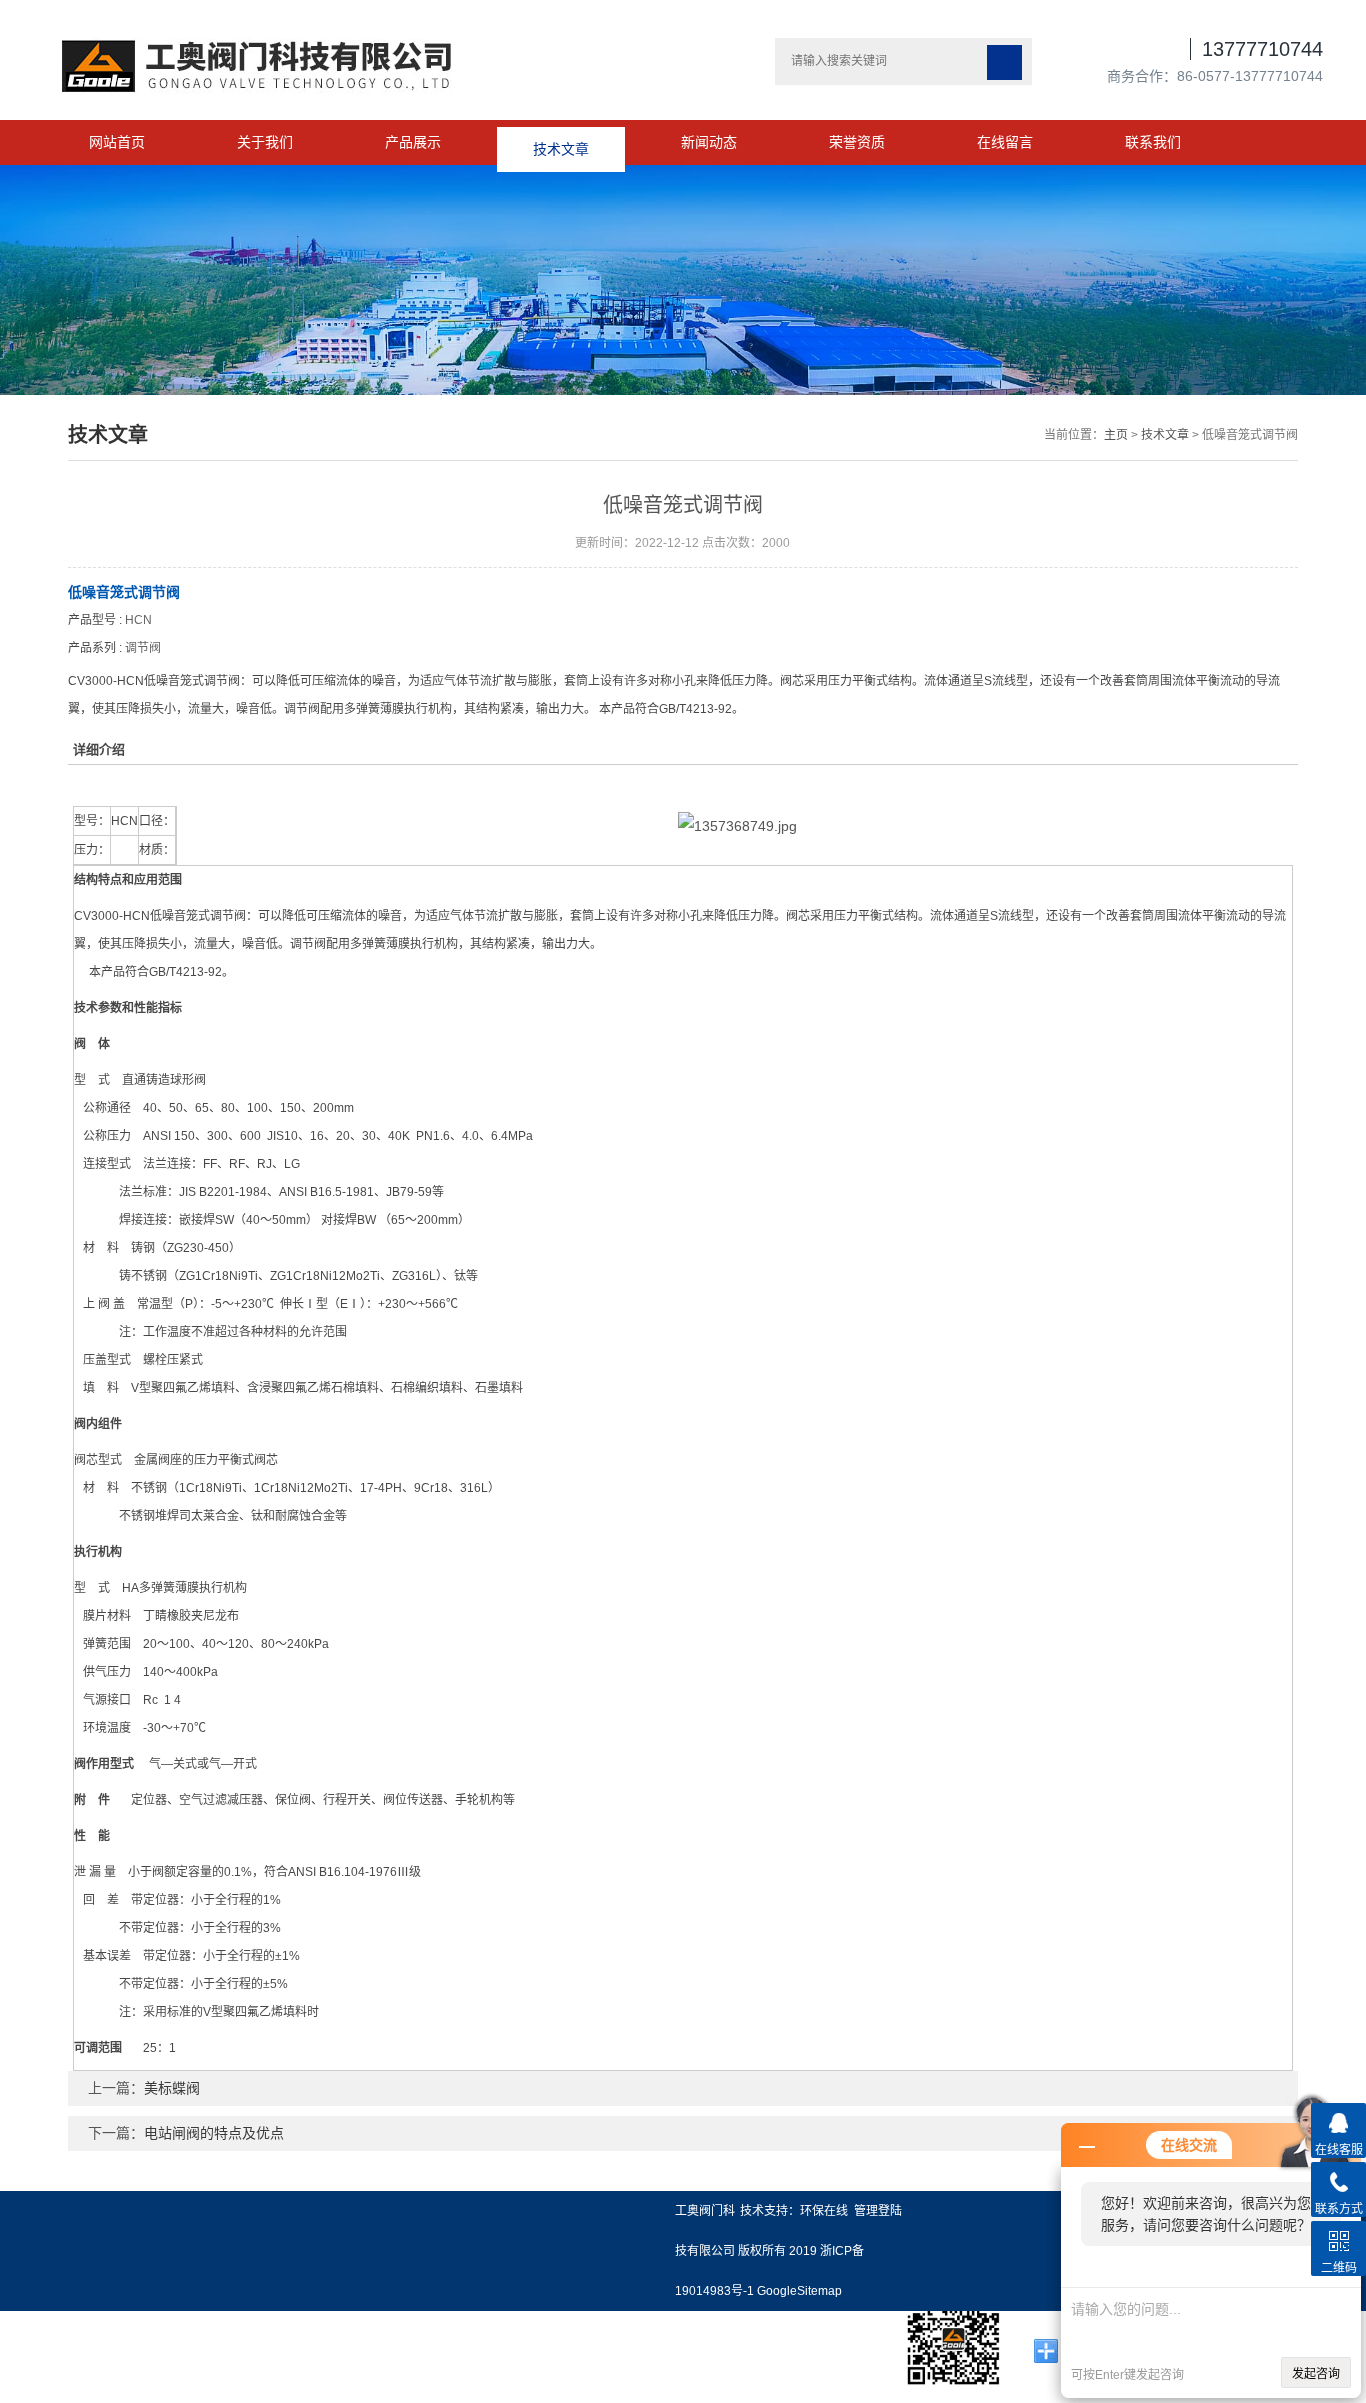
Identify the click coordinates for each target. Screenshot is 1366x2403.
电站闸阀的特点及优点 (214, 2133)
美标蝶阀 (172, 2088)
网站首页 (117, 142)
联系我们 (1153, 142)
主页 (1116, 435)
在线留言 (1005, 142)
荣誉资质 (857, 142)
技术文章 (561, 142)
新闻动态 (709, 142)
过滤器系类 (32, 2361)
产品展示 (413, 142)
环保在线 (824, 2211)
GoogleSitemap (799, 2291)
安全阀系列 (32, 2331)
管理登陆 (878, 2211)
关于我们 (265, 142)
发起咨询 (1316, 2374)
